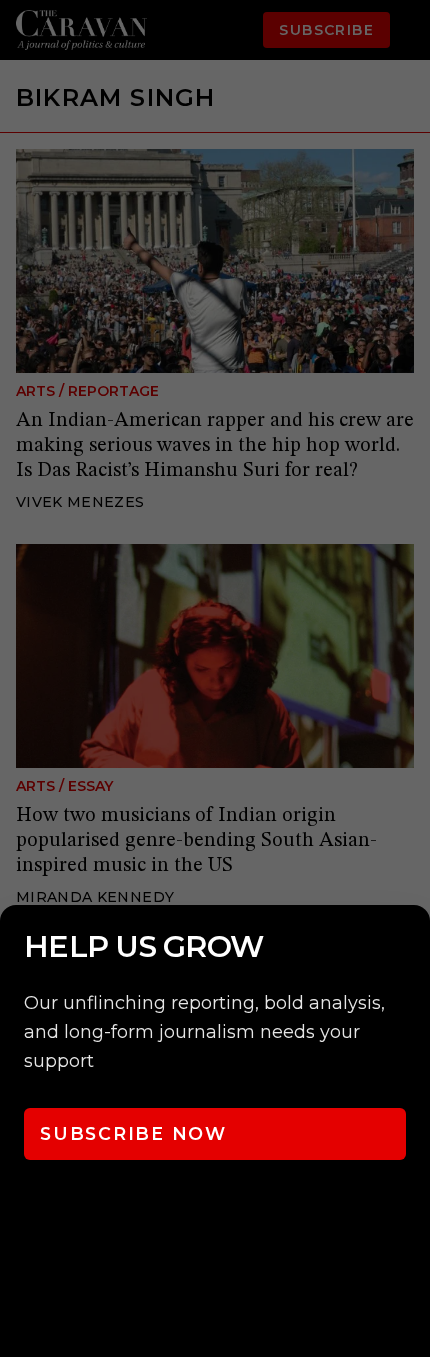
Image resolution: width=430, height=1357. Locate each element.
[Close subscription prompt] (410, 947)
